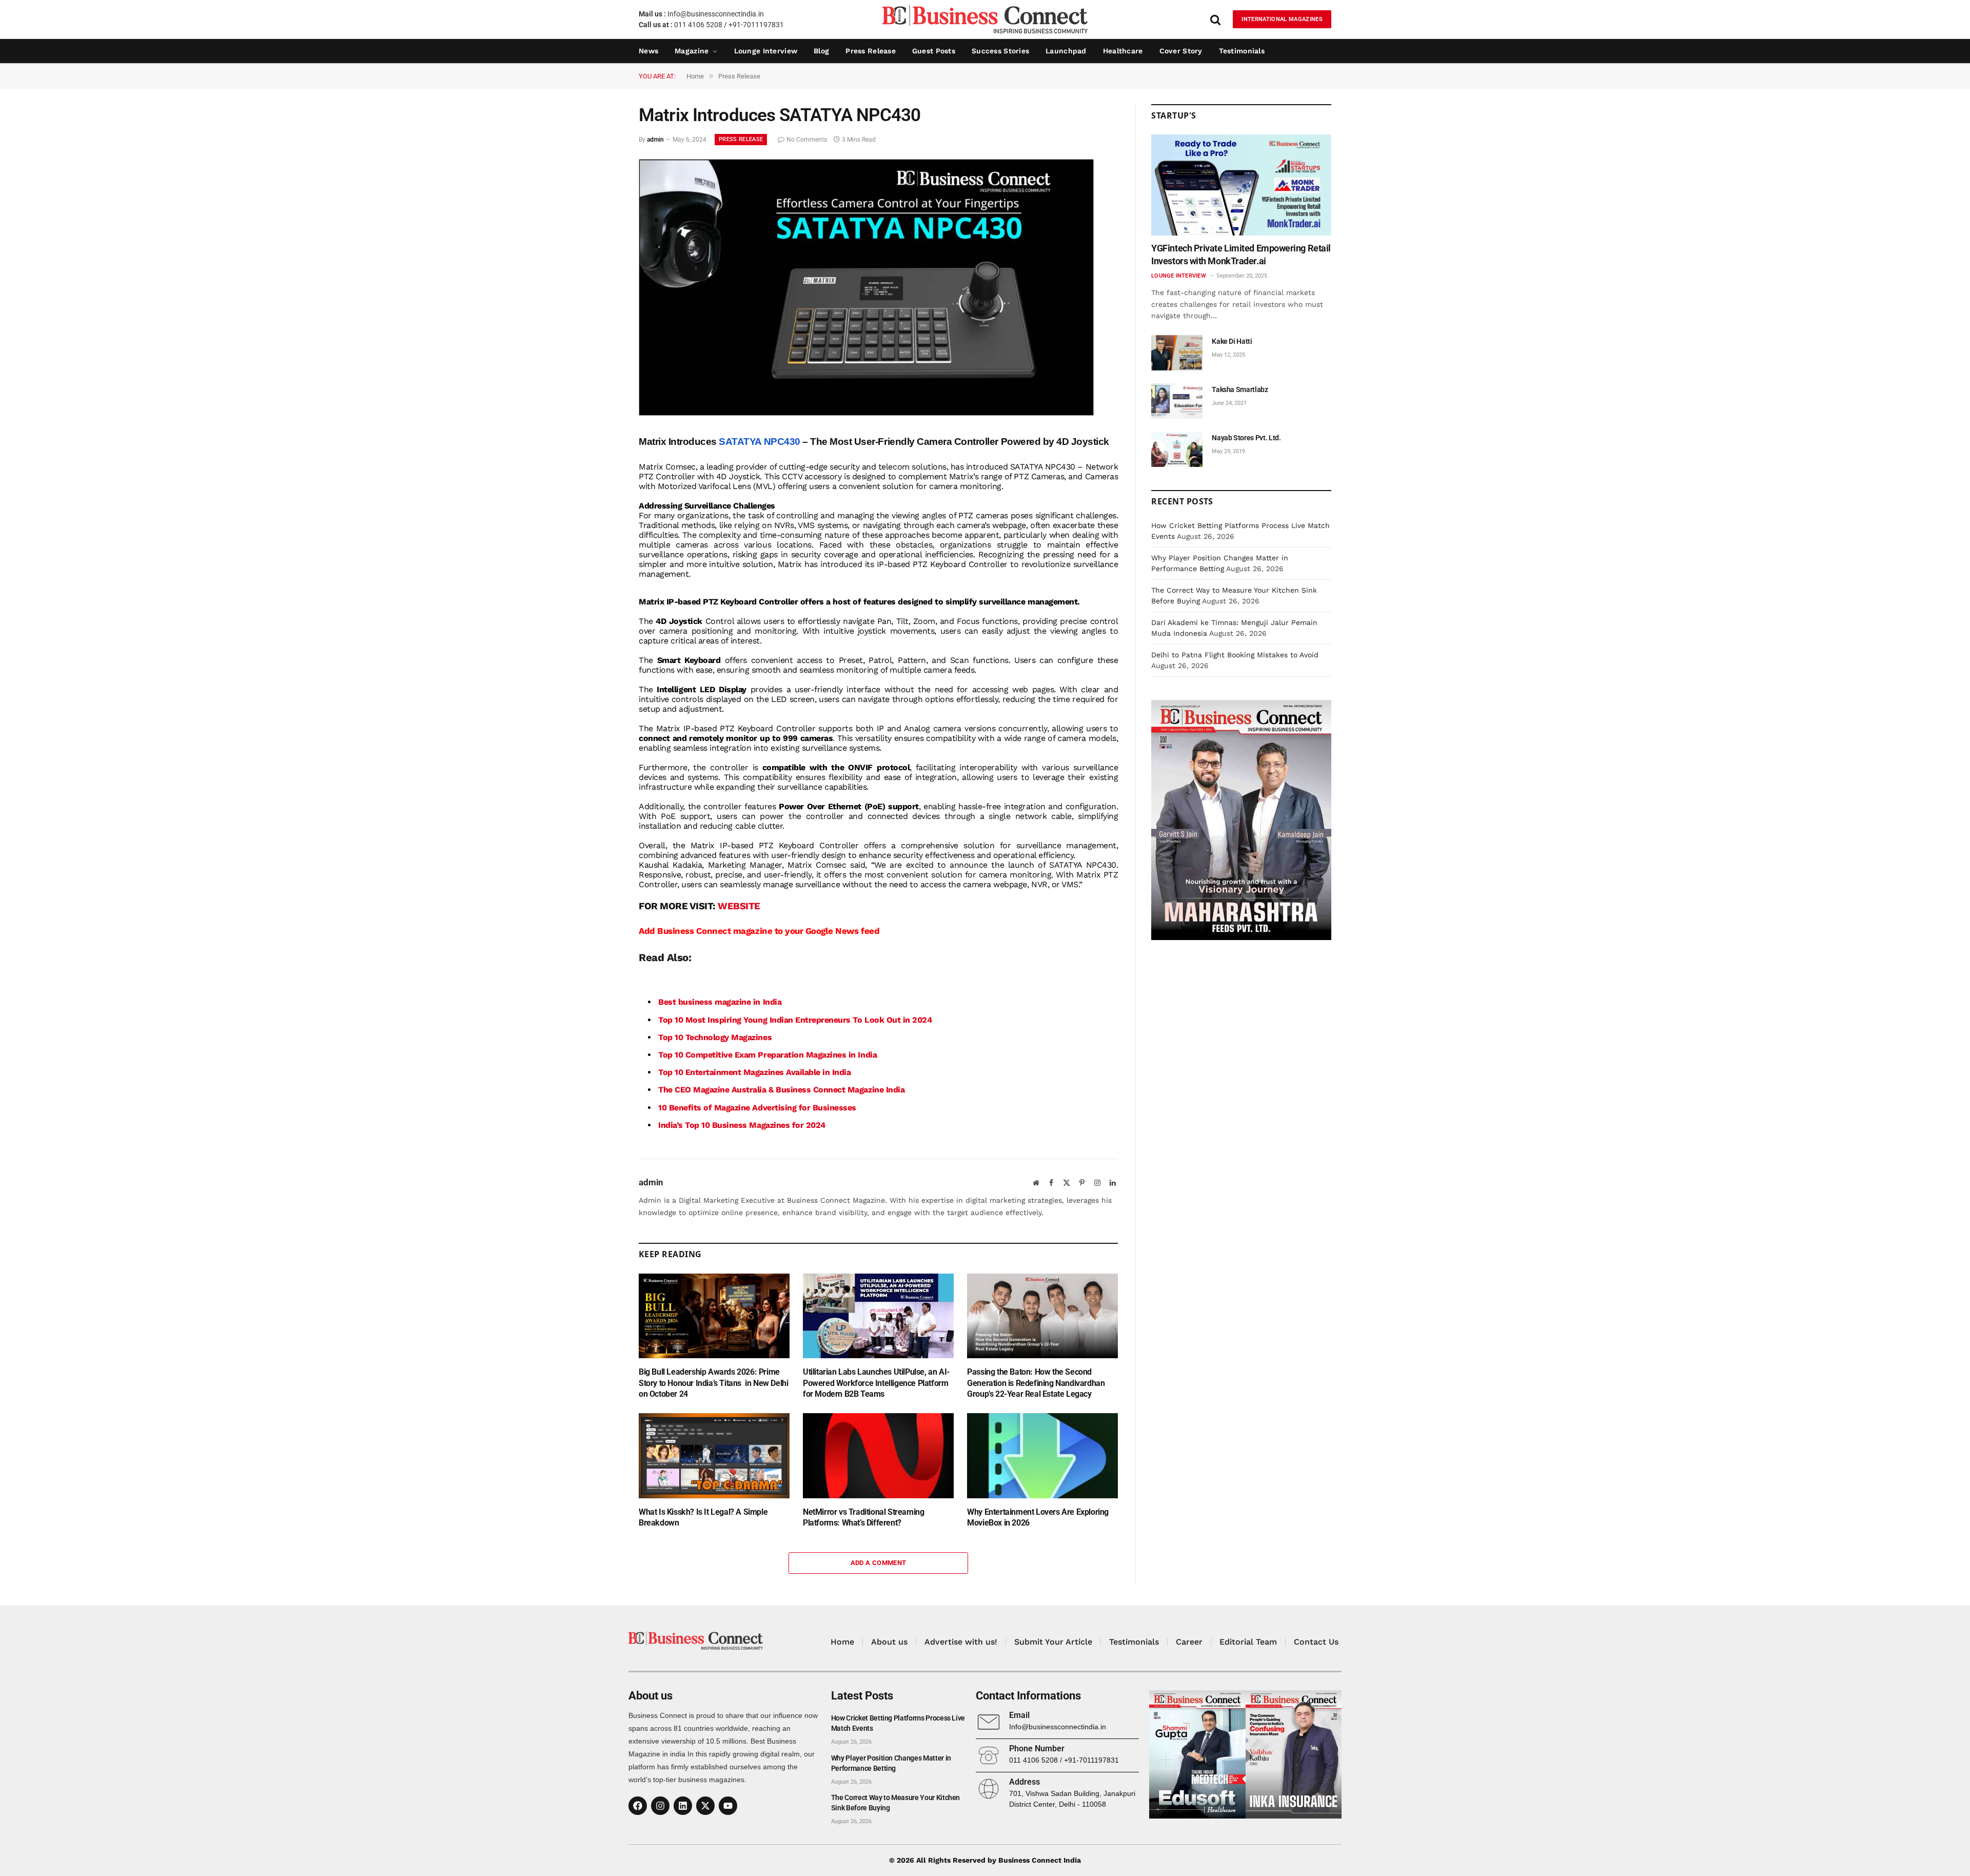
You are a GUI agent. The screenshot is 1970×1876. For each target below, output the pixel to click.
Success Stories (1000, 51)
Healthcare (1123, 51)
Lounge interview (766, 51)
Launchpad (1066, 51)
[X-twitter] (705, 1806)
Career (1189, 1642)
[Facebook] (638, 1806)
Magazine (692, 51)
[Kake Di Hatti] (1177, 353)
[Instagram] (660, 1806)
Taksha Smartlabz (1240, 389)
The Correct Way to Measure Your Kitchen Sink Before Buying (895, 1803)
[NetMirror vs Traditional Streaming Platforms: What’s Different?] (878, 1455)
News (648, 51)
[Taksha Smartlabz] (1177, 401)
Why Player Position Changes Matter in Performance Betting (891, 1763)
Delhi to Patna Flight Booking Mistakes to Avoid (1235, 655)
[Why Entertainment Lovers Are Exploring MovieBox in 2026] (1042, 1455)
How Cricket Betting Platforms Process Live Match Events (898, 1723)
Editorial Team (1248, 1642)
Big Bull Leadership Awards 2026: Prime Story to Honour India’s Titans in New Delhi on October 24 (713, 1383)
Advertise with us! (961, 1642)
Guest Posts (934, 51)
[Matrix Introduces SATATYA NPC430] (866, 413)
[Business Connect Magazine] (985, 19)
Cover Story (1181, 51)
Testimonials (1242, 51)
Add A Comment (879, 1563)
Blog (821, 51)
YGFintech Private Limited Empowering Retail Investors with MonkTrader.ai (1241, 254)
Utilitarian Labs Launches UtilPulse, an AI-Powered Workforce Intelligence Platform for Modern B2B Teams (876, 1383)
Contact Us (1316, 1642)
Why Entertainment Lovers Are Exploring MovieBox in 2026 (1038, 1518)
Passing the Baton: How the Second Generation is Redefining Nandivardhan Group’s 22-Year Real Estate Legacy (1036, 1383)
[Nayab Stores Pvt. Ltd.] (1177, 449)
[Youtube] (728, 1806)
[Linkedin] (683, 1806)
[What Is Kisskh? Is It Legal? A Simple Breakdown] (714, 1455)
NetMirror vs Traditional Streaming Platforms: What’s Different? (863, 1518)
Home (842, 1642)
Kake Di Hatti (1232, 341)
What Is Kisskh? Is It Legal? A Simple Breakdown (703, 1518)
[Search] (1215, 19)
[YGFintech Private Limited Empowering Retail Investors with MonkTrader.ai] (1241, 185)
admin (655, 140)
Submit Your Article (1053, 1642)
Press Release (871, 51)
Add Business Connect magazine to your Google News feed (759, 931)
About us (889, 1642)
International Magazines (1282, 19)
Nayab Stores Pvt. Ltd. (1246, 438)
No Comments (807, 140)
